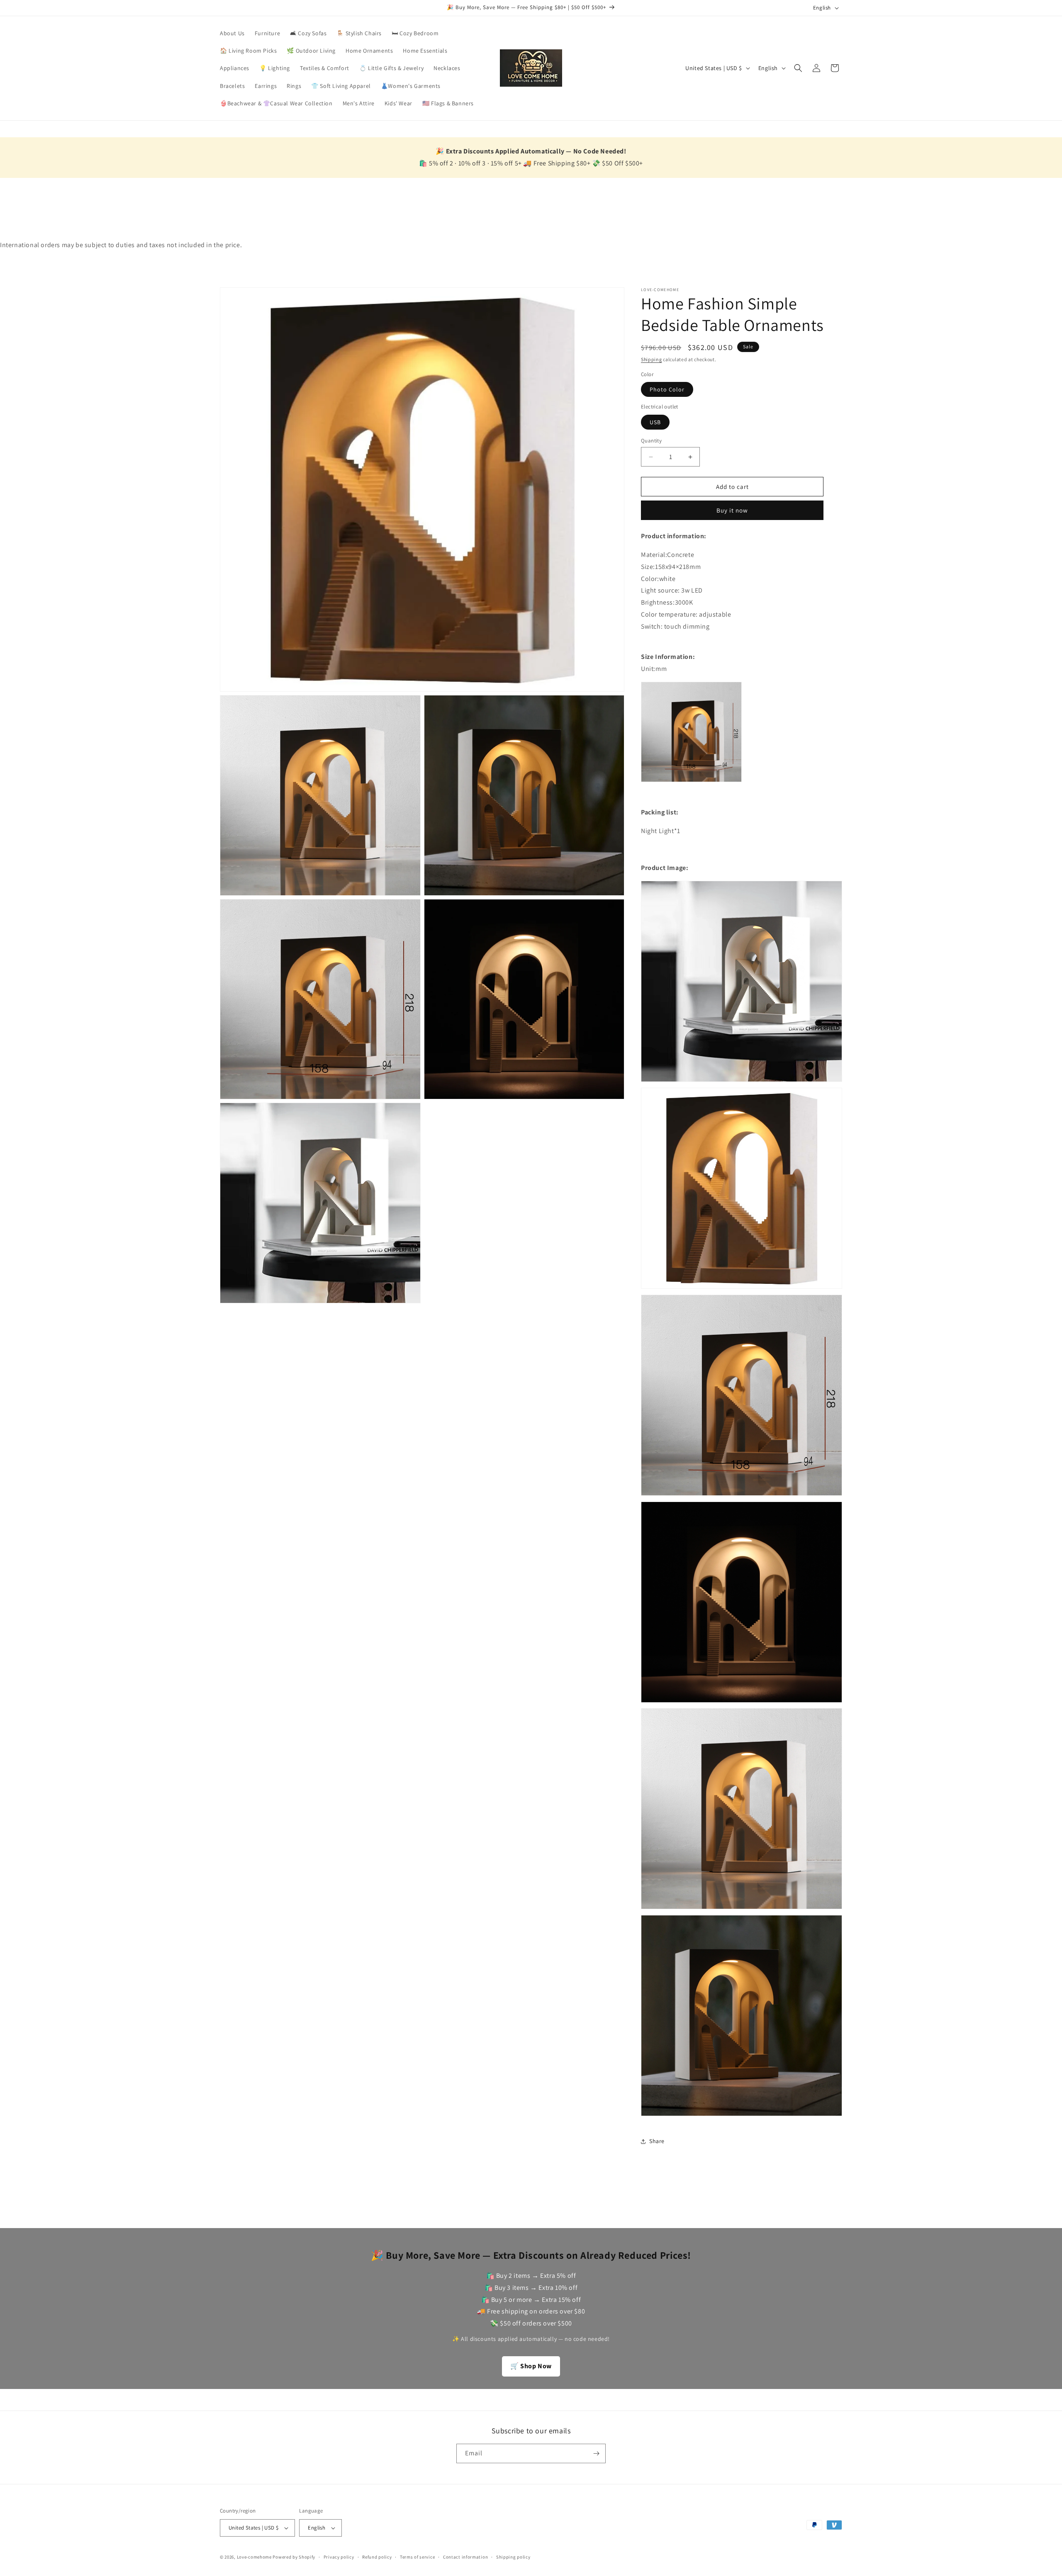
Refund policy (377, 2557)
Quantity (651, 441)
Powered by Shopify (294, 2557)
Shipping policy (513, 2557)
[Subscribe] (596, 2453)
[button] (798, 68)
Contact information (465, 2557)
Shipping (652, 359)
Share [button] (657, 2141)
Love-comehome (254, 2557)
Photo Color (667, 389)
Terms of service (417, 2557)
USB (655, 422)
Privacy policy (339, 2557)
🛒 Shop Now (531, 2366)
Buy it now (732, 510)
